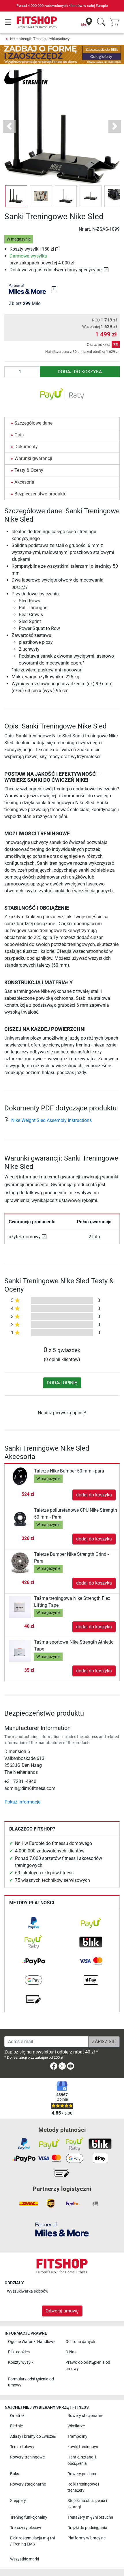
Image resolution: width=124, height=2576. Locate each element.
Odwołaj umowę (62, 2311)
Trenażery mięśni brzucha (90, 2517)
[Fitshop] (37, 22)
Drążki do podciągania (87, 2528)
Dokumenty (26, 447)
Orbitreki (18, 2416)
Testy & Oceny (29, 470)
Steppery (18, 2501)
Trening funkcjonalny (29, 2517)
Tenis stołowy (22, 2447)
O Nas (71, 2352)
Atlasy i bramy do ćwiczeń (33, 2436)
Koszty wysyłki (21, 2362)
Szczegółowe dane (33, 423)
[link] (58, 249)
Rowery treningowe (27, 2457)
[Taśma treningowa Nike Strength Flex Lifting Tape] (20, 1607)
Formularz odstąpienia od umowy (31, 2382)
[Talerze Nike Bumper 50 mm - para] (20, 1476)
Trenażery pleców (26, 2528)
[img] (54, 289)
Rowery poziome (82, 2474)
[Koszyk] (116, 22)
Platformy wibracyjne (87, 2538)
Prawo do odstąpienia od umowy (88, 2366)
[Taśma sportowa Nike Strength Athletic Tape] (20, 1651)
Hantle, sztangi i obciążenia (82, 2460)
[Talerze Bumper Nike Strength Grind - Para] (20, 1563)
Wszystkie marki (25, 2559)
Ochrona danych (80, 2342)
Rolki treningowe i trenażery (83, 2487)
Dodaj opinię (62, 1383)
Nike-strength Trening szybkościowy (40, 39)
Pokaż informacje (22, 1802)
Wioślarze (76, 2426)
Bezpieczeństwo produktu (41, 494)
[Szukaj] (101, 22)
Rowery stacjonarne (85, 2416)
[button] (16, 196)
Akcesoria (24, 482)
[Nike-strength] (26, 77)
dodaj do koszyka (80, 372)
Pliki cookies (19, 2352)
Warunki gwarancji (33, 458)
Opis (19, 435)
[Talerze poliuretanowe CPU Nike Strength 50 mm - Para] (20, 1519)
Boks (15, 2474)
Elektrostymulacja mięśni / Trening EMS (32, 2541)
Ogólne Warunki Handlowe (32, 2342)
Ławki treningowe (83, 2447)
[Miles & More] (62, 2229)
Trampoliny (77, 2436)
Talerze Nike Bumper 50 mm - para (69, 1471)
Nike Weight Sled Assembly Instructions (51, 1120)
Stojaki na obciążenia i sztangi (87, 2504)
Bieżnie (16, 2426)
